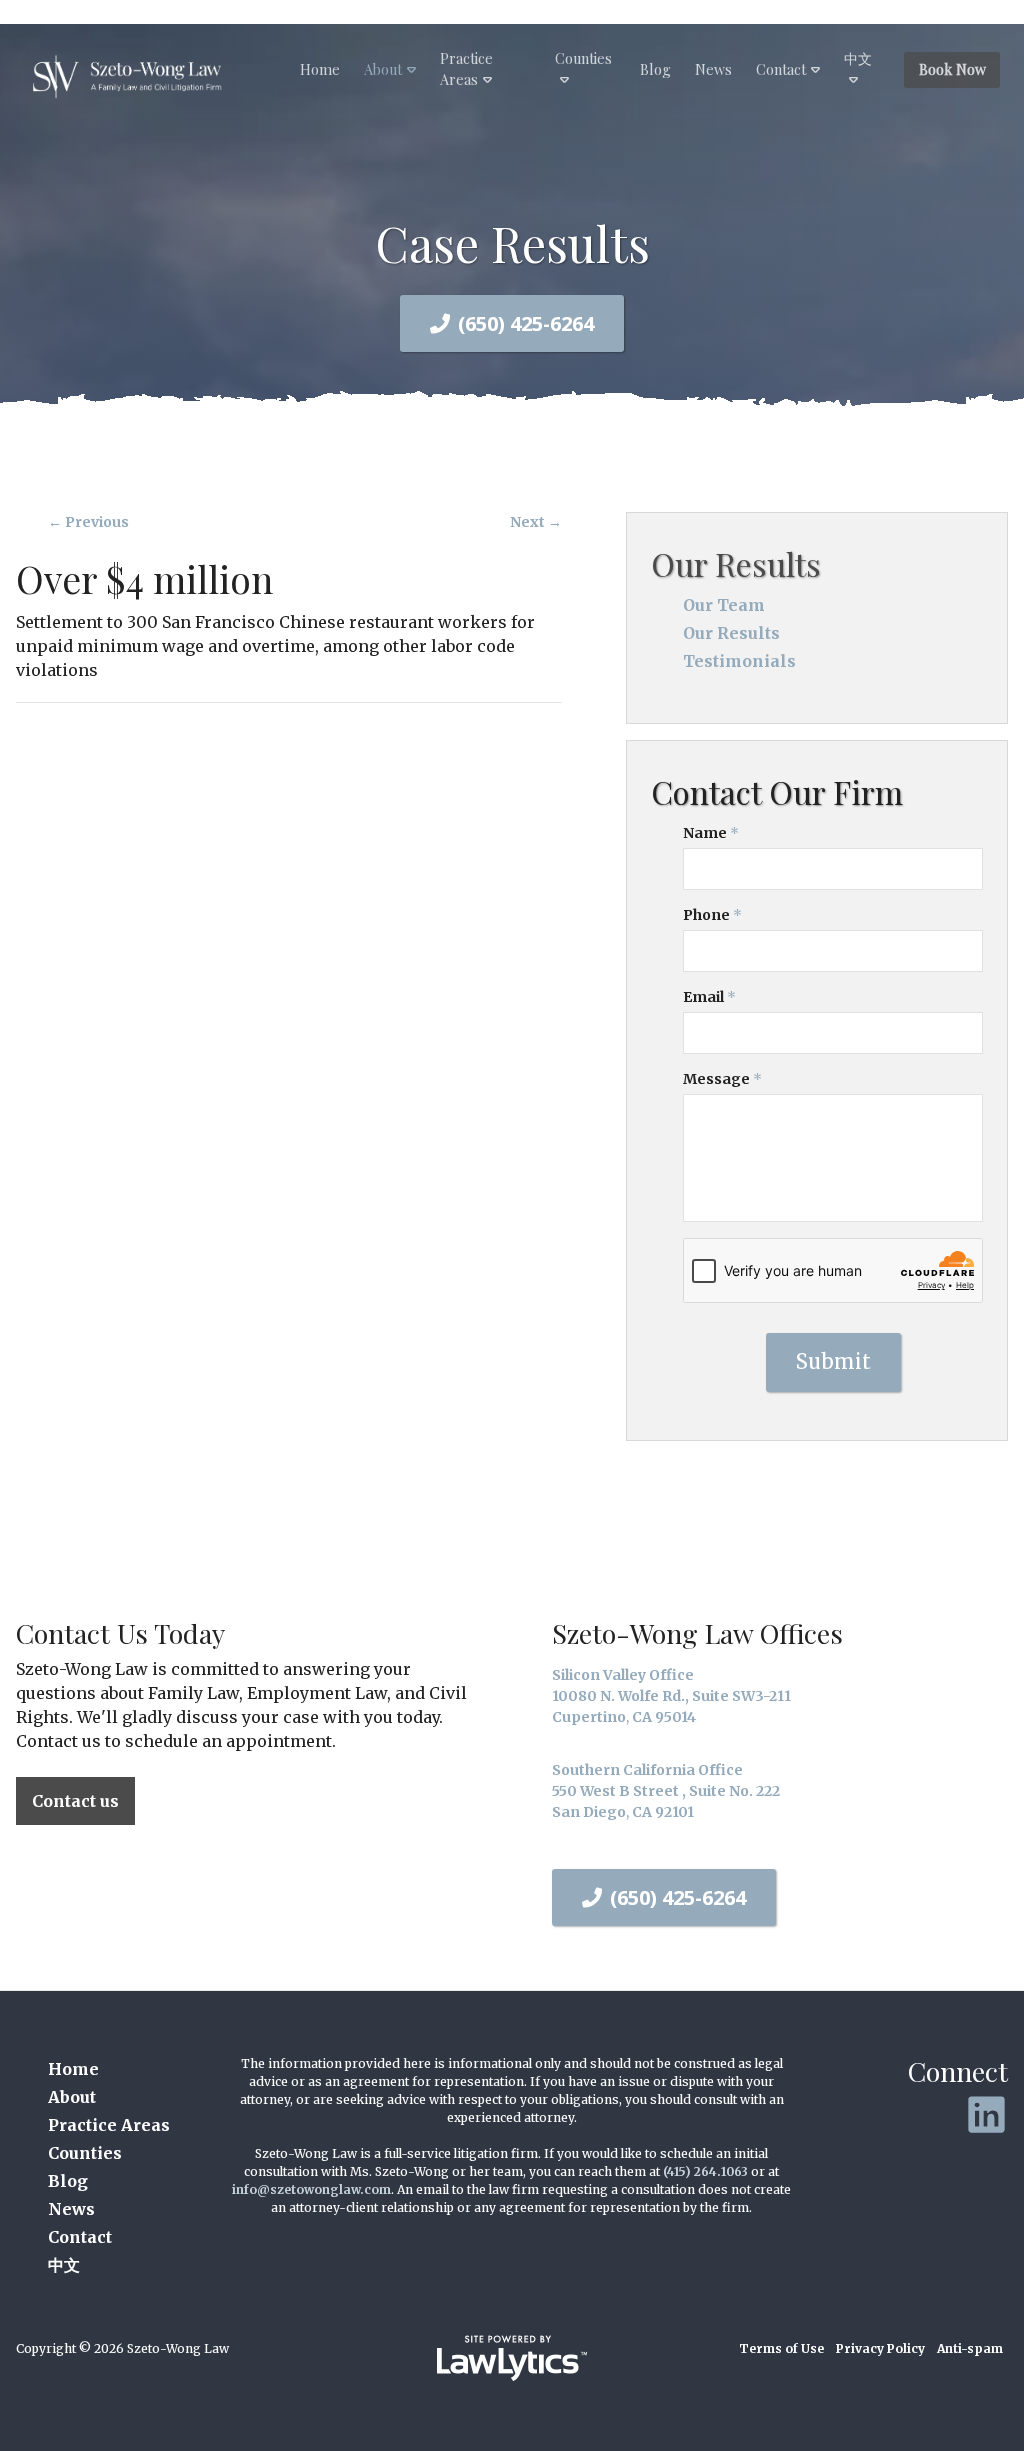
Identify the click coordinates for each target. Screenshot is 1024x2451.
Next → (536, 522)
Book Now (952, 69)
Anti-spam (970, 2348)
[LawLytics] (512, 2358)
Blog (655, 69)
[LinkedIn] (986, 2115)
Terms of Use (781, 2348)
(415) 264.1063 (705, 2171)
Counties (583, 58)
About (383, 69)
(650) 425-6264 (526, 323)
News (713, 69)
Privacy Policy (880, 2348)
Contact (781, 69)
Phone (712, 915)
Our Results (736, 563)
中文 (858, 58)
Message (722, 1079)
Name (711, 833)
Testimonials (739, 661)
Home (320, 69)
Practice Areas (466, 69)
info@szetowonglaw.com (311, 2189)
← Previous (88, 522)
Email (709, 997)
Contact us (75, 1801)
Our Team (724, 605)
